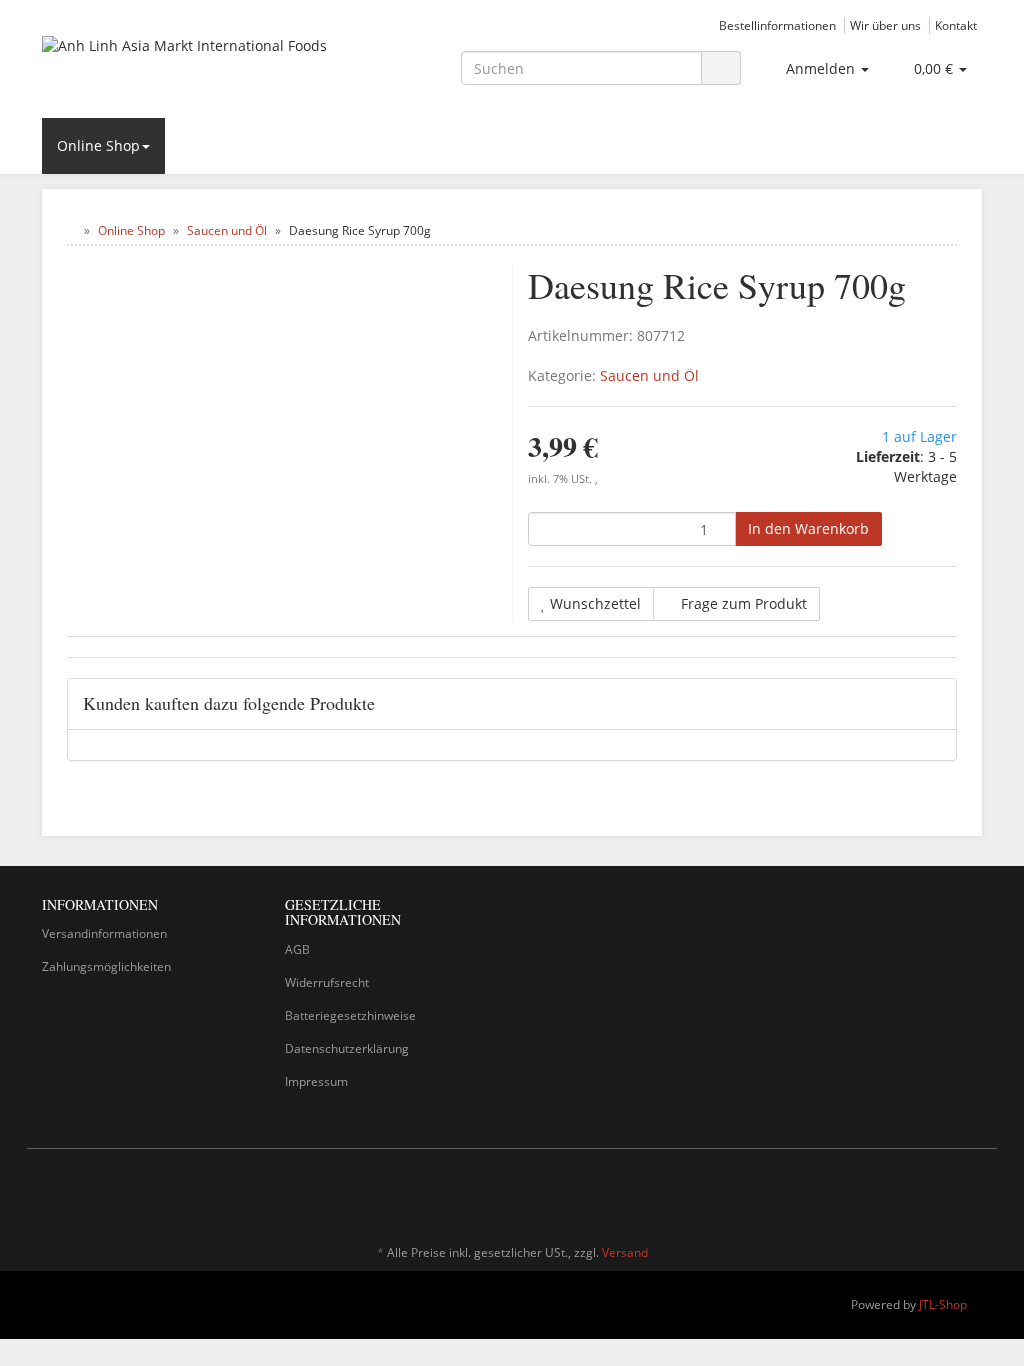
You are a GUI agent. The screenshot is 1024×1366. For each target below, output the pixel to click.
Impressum (316, 1081)
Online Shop (98, 145)
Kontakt (956, 25)
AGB (297, 949)
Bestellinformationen (777, 25)
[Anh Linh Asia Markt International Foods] (188, 66)
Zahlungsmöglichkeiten (106, 966)
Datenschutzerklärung (347, 1048)
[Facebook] (941, 1194)
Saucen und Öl (649, 375)
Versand (625, 1252)
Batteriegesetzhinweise (350, 1015)
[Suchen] (721, 68)
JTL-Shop (943, 1304)
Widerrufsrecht (327, 982)
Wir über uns (885, 25)
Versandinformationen (104, 933)
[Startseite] (71, 230)
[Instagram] (971, 1194)
